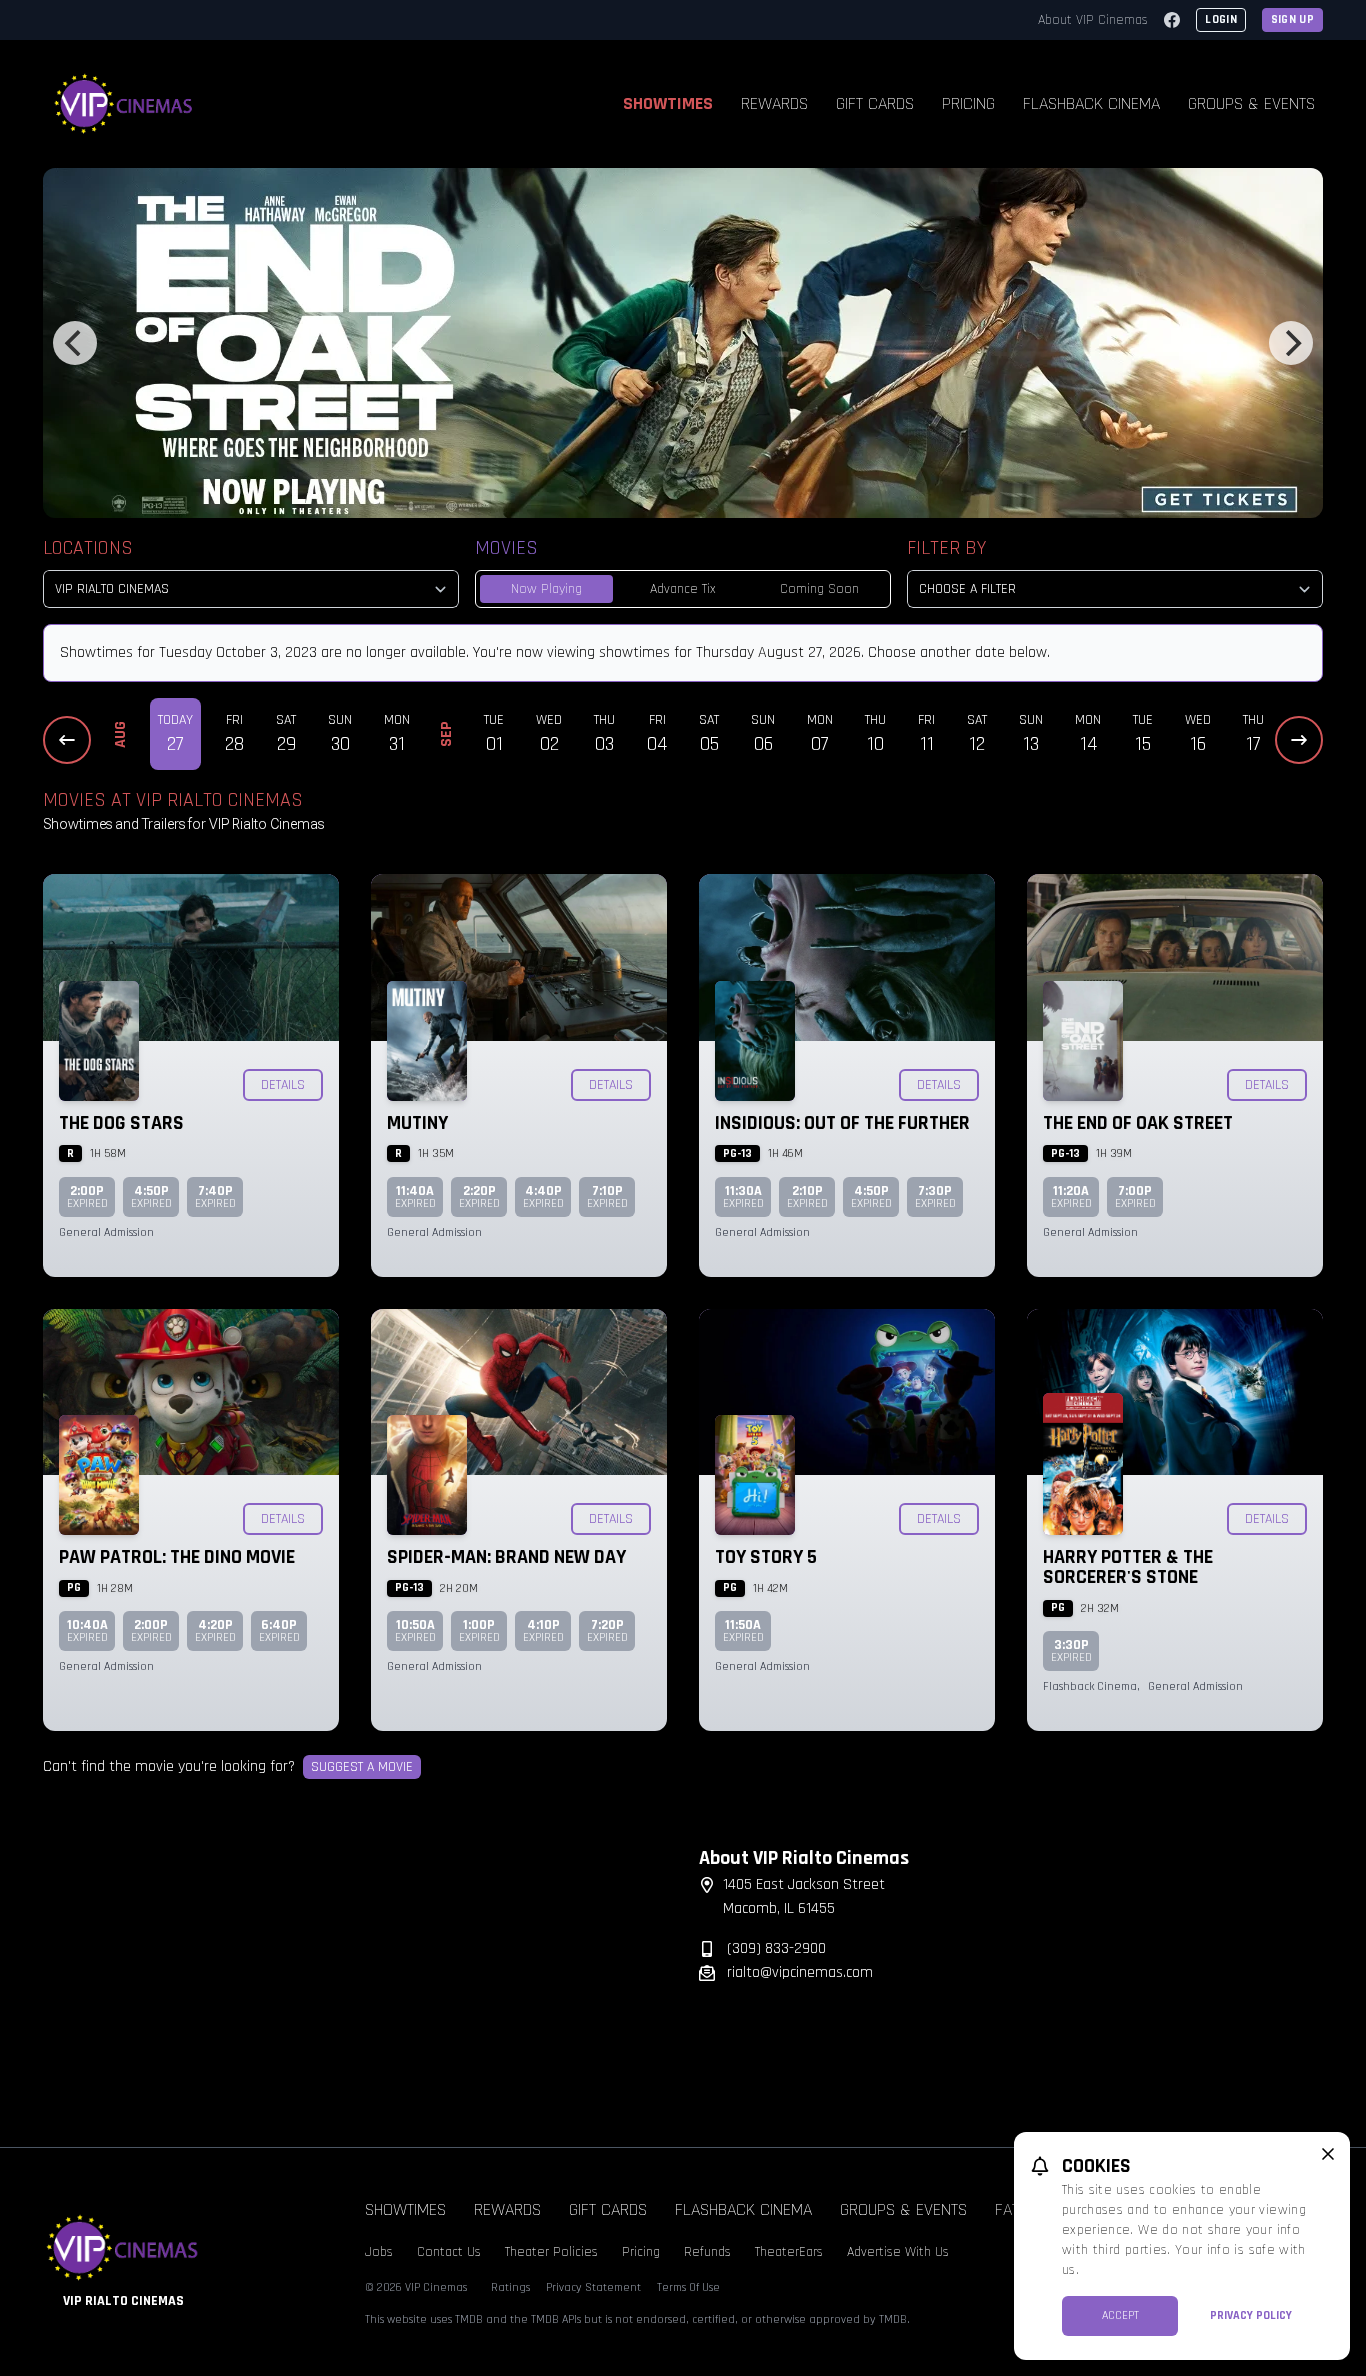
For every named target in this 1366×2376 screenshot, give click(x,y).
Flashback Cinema (1091, 103)
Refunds (707, 2252)
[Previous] (75, 343)
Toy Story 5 (766, 1557)
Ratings (510, 2287)
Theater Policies (551, 2252)
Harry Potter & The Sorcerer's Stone (1128, 1567)
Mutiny (417, 1123)
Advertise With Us (898, 2252)
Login (1221, 19)
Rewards (774, 103)
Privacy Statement (593, 2287)
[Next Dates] (1299, 740)
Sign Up (1292, 19)
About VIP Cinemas (1093, 20)
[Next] (1291, 343)
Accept (1120, 2315)
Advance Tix (683, 589)
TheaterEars (789, 2252)
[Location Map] (355, 1971)
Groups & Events (1251, 103)
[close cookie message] (1328, 2154)
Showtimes (668, 103)
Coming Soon (819, 589)
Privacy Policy (1251, 2315)
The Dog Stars (121, 1123)
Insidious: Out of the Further (842, 1123)
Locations (88, 548)
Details (283, 1085)
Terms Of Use (688, 2287)
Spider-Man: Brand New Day (506, 1557)
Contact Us (449, 2252)
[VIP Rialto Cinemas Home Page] (124, 104)
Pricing (968, 103)
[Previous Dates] (67, 740)
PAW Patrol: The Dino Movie (177, 1557)
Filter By (946, 548)
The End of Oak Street (1138, 1123)
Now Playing (546, 589)
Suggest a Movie (362, 1767)
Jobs (379, 2252)
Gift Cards (875, 103)
